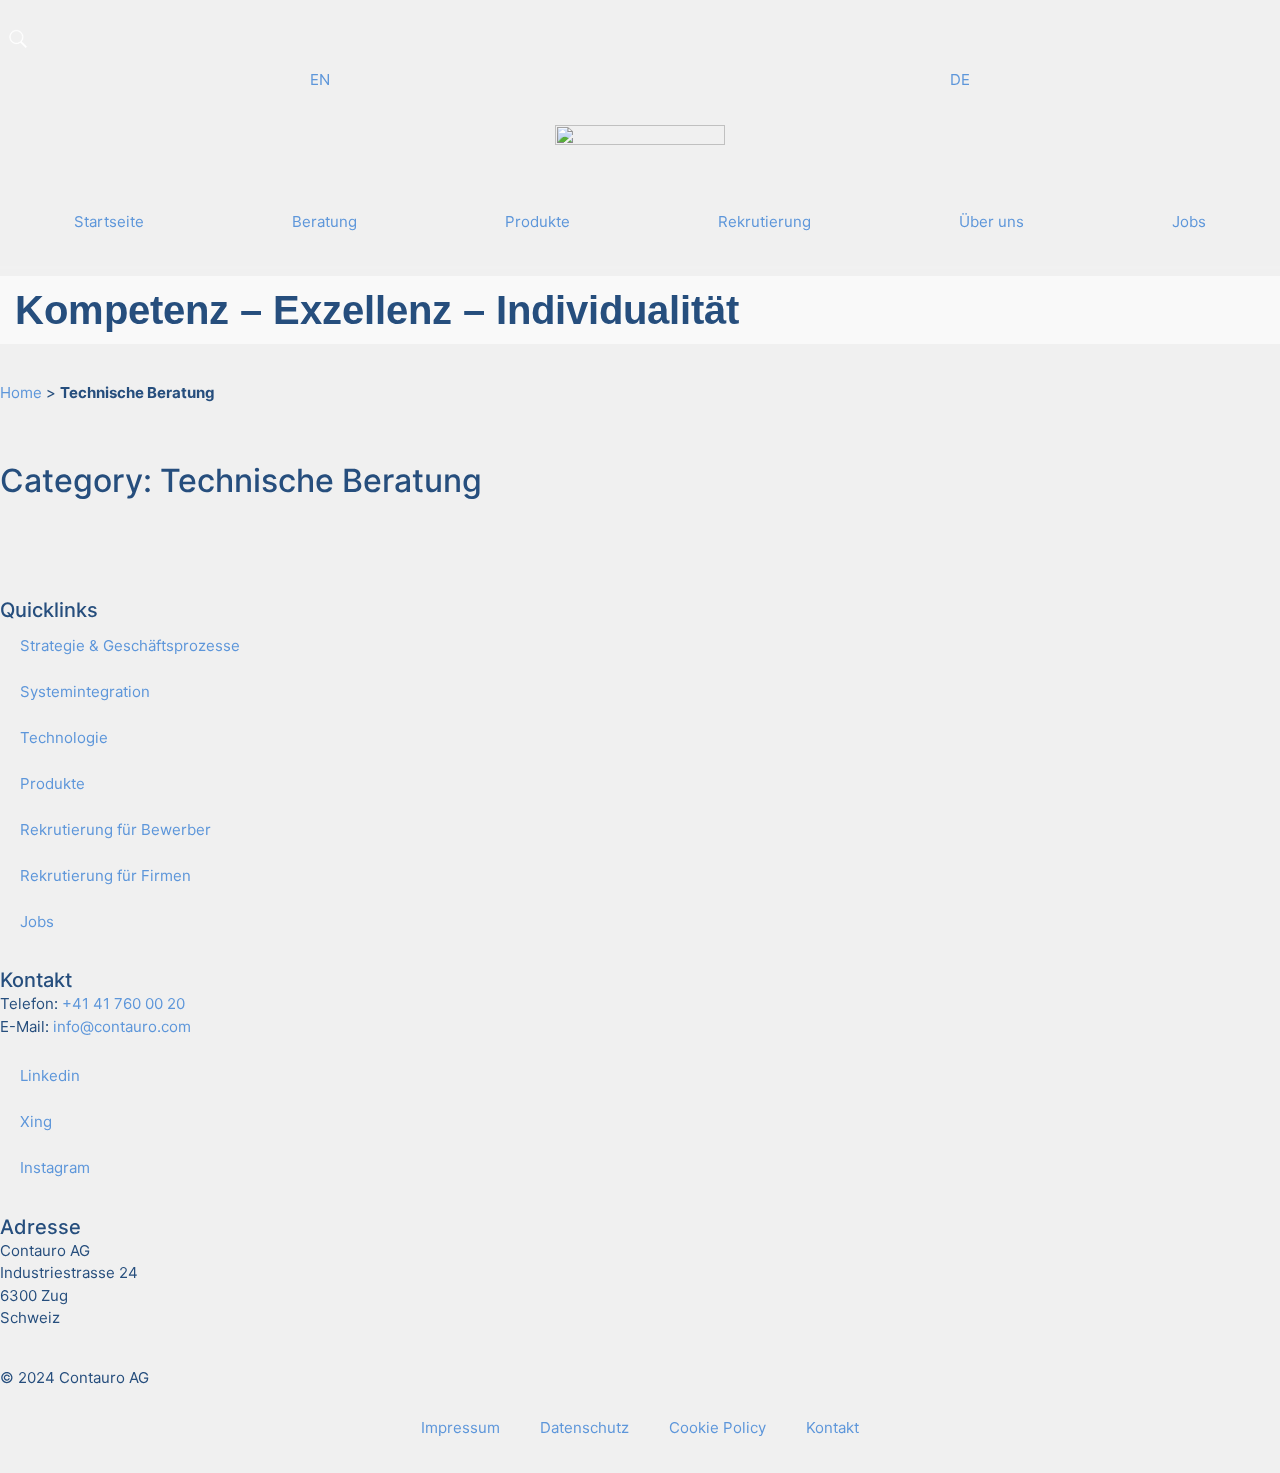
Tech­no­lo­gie (64, 737)
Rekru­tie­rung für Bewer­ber (115, 829)
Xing (36, 1121)
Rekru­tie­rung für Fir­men (105, 875)
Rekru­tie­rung (764, 221)
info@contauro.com (122, 1026)
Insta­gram (55, 1167)
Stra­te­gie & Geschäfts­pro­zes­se (130, 645)
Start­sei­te (109, 221)
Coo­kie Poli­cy (717, 1427)
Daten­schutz (584, 1427)
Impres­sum (460, 1427)
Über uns (991, 221)
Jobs (1189, 221)
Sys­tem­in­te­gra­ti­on (85, 691)
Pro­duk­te (537, 221)
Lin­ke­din (50, 1075)
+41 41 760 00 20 (123, 1003)
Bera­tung (324, 221)
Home (21, 392)
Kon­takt (832, 1427)
